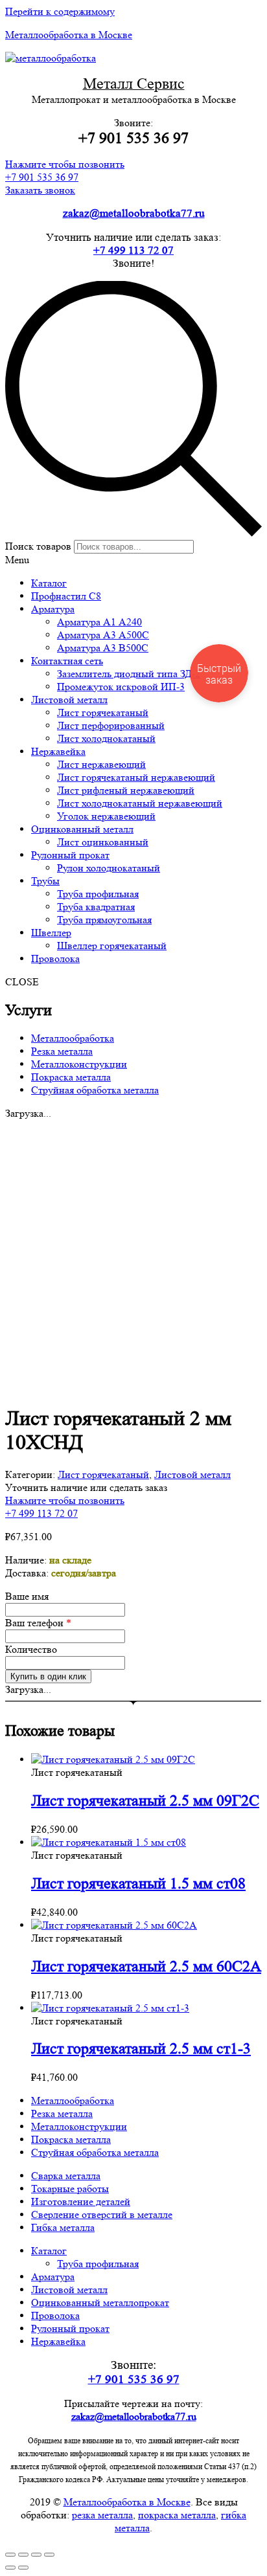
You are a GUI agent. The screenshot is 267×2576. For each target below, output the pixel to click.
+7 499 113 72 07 (133, 250)
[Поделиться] (23, 2555)
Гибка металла (63, 2227)
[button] (65, 171)
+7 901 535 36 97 (134, 2380)
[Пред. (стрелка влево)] (10, 2568)
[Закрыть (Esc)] (10, 2555)
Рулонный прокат (70, 2328)
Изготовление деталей (81, 2201)
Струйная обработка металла (95, 1090)
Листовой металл (192, 1474)
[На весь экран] (36, 2555)
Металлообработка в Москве (69, 35)
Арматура (53, 2277)
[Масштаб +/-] (49, 2555)
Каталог (49, 2251)
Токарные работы (70, 2189)
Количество (31, 1649)
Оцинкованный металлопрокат (100, 2302)
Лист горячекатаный (103, 1474)
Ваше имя (27, 1596)
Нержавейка (58, 2341)
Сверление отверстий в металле (102, 2214)
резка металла (102, 2515)
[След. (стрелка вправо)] (23, 2568)
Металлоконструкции (79, 1064)
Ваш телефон (38, 1623)
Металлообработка (73, 1038)
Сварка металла (66, 2176)
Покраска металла (71, 1077)
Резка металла (62, 1051)
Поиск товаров (38, 546)
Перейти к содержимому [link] (60, 11)
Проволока (55, 2315)
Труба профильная (98, 2264)
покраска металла (177, 2515)
